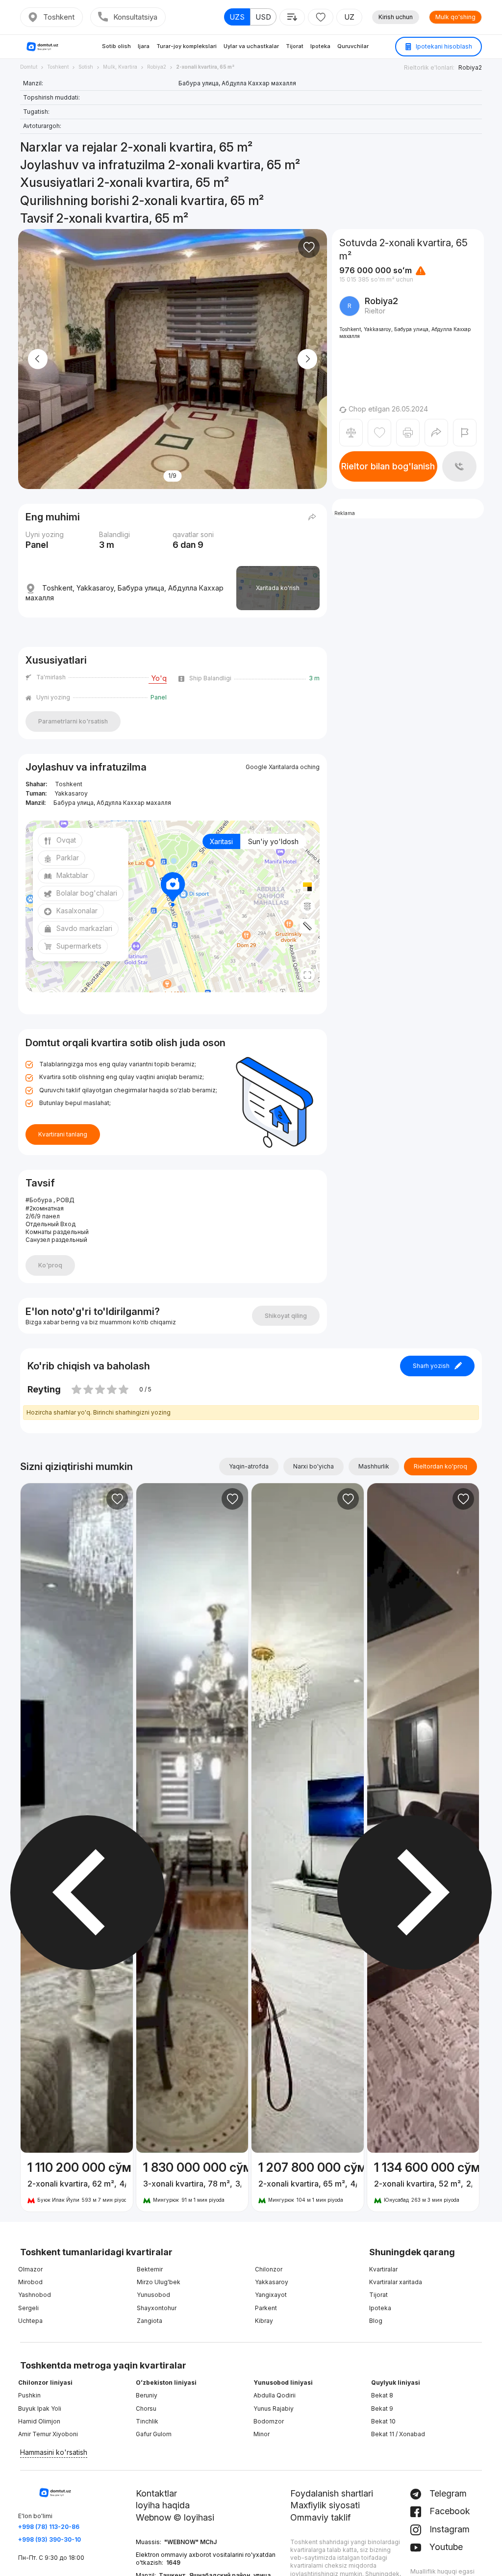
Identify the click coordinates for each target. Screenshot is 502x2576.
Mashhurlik (374, 1466)
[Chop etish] (408, 433)
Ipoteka (320, 46)
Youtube (445, 2547)
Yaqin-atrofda (249, 1466)
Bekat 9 (382, 2409)
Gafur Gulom (154, 2434)
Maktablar (72, 875)
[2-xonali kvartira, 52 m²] (423, 2182)
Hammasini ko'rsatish (54, 2452)
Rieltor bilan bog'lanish (388, 466)
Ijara (144, 46)
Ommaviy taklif (320, 2517)
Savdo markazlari (84, 928)
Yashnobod (35, 2295)
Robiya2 (470, 67)
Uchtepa (30, 2321)
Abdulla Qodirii (275, 2395)
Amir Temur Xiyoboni (48, 2434)
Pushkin (29, 2395)
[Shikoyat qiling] (465, 433)
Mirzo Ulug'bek (159, 2282)
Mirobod (30, 2282)
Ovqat (66, 840)
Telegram (447, 2493)
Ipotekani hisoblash (443, 46)
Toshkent (59, 17)
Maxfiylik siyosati (325, 2505)
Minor (262, 2434)
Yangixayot (271, 2295)
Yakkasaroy (272, 2282)
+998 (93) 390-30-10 (50, 2539)
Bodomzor (269, 2421)
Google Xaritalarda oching (283, 767)
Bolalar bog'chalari (87, 893)
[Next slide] (307, 359)
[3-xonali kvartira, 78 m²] (192, 2182)
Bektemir (150, 2269)
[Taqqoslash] (351, 433)
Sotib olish (116, 46)
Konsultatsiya (135, 17)
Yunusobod (153, 2295)
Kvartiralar (383, 2269)
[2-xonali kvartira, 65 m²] (308, 2182)
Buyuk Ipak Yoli (40, 2409)
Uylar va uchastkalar (251, 46)
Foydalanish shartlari (332, 2493)
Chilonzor (269, 2269)
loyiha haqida (163, 2505)
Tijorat (295, 46)
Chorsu (146, 2409)
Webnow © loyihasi (175, 2517)
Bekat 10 (383, 2421)
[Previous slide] (38, 359)
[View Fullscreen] (307, 975)
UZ (349, 17)
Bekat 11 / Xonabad (398, 2434)
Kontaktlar (156, 2493)
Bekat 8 (382, 2395)
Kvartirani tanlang (63, 1134)
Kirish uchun (396, 17)
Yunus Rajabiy (274, 2409)
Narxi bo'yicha (314, 1466)
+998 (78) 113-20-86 (49, 2527)
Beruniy (147, 2395)
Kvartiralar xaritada (396, 2282)
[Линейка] (307, 926)
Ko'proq (50, 1265)
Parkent (266, 2308)
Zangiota (150, 2321)
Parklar (68, 858)
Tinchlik (147, 2421)
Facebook (449, 2511)
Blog (376, 2321)
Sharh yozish (431, 1366)
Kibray (264, 2321)
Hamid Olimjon (39, 2421)
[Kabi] (309, 247)
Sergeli (28, 2308)
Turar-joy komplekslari (187, 46)
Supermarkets (79, 946)
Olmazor (30, 2269)
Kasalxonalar (77, 911)
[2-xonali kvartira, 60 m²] (77, 2182)
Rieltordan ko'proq (440, 1466)
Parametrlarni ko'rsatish (73, 721)
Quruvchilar (353, 46)
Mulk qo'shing (455, 17)
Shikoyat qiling (286, 1316)
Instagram (448, 2529)
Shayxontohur (157, 2308)
